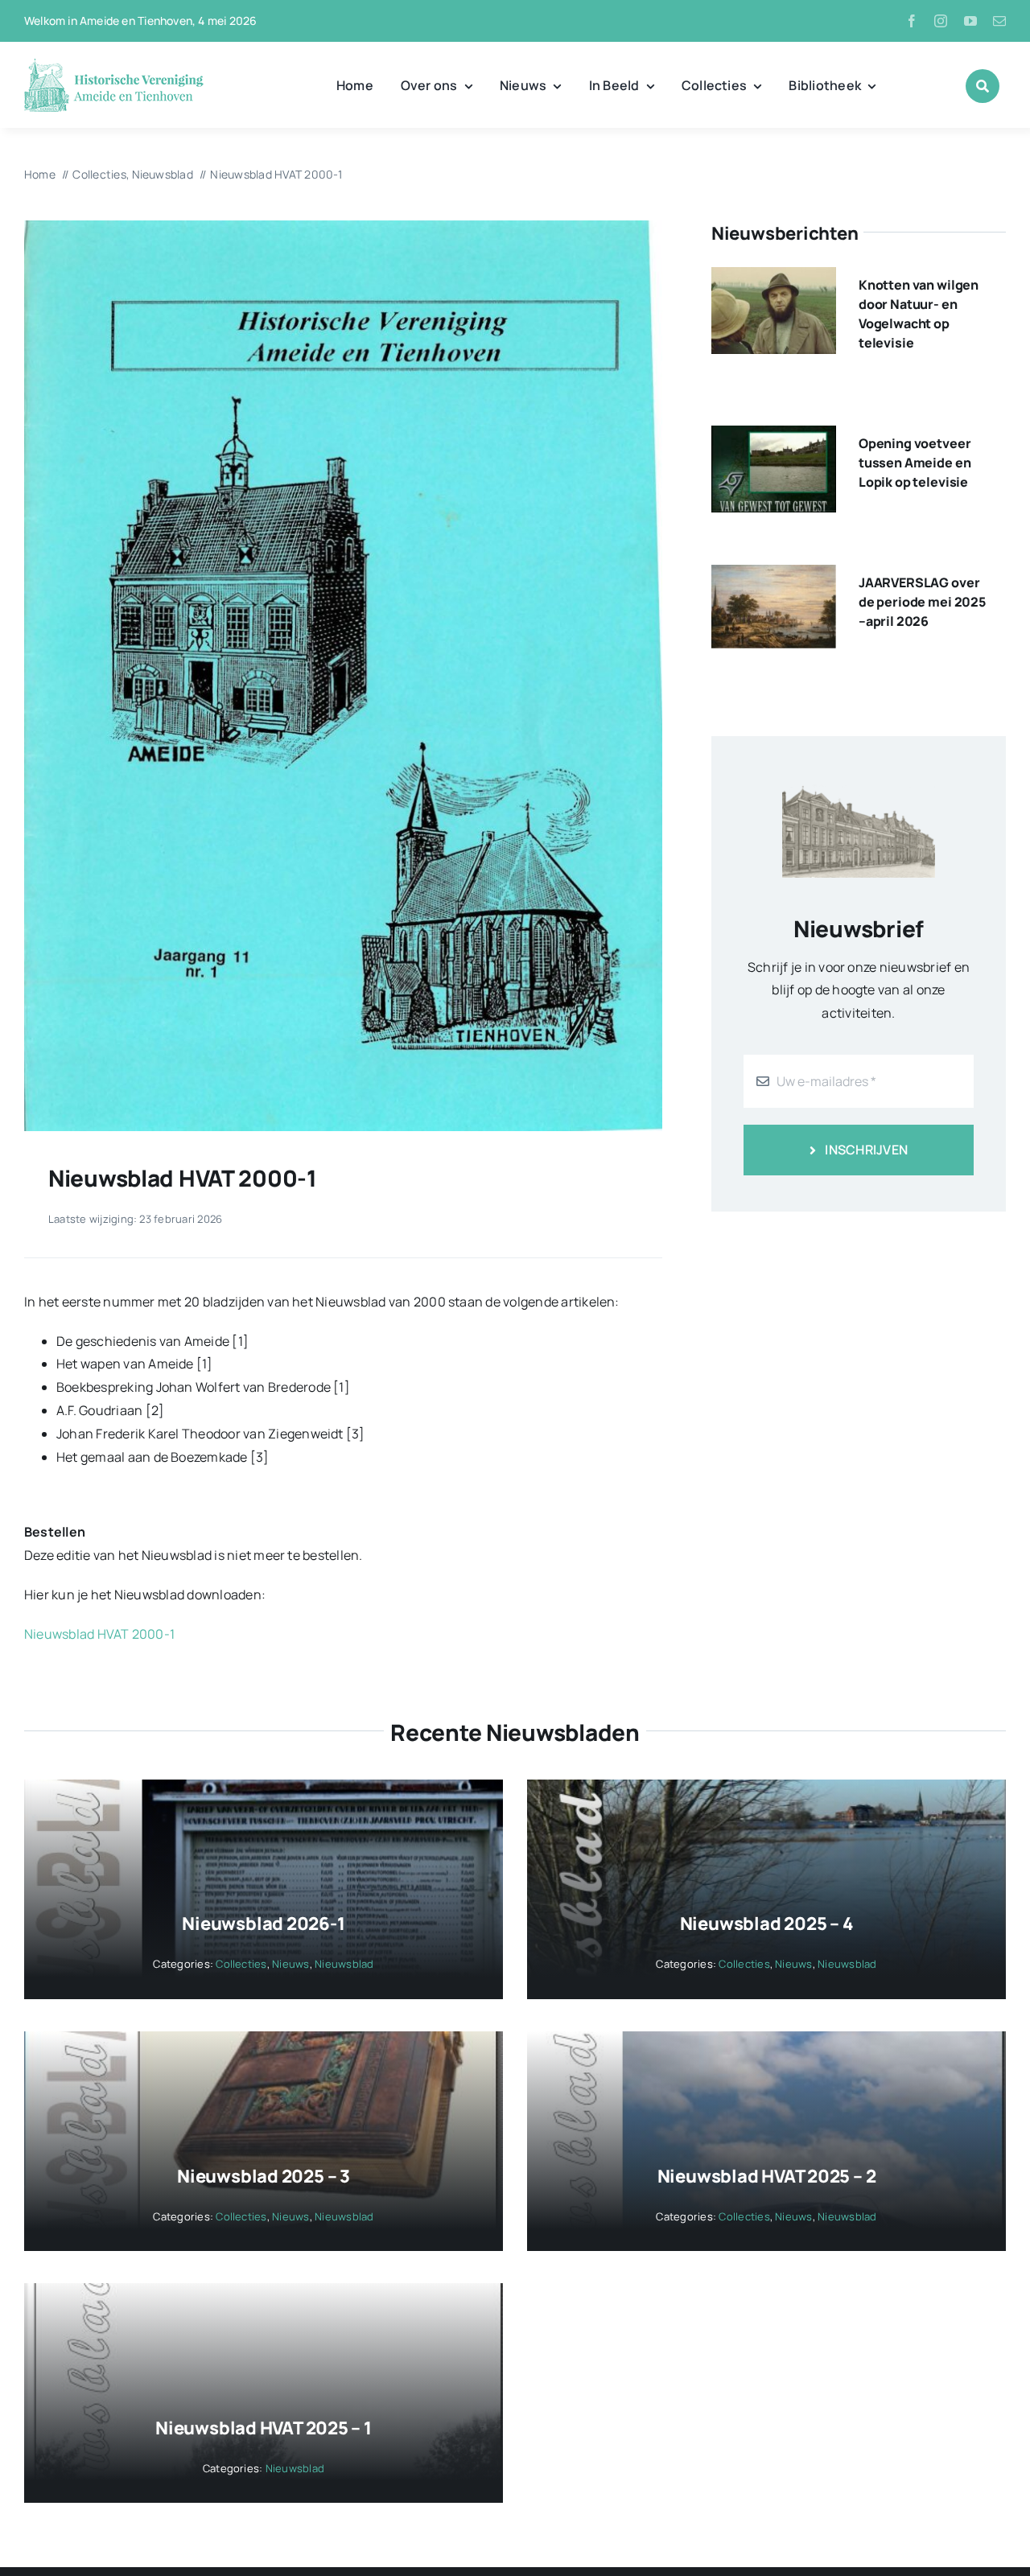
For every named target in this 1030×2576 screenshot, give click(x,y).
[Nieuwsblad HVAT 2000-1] (343, 227)
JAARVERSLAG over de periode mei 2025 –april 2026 (922, 602)
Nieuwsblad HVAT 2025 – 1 (264, 2428)
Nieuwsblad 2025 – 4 (767, 1924)
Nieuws (290, 1964)
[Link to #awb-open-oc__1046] (983, 86)
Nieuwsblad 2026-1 (263, 1924)
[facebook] (912, 21)
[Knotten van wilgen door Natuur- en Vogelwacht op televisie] (774, 278)
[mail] (999, 21)
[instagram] (941, 21)
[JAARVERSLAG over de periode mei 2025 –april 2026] (774, 576)
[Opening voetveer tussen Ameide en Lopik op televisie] (774, 437)
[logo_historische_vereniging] (114, 64)
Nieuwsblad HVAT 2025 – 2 (767, 2176)
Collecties (241, 1964)
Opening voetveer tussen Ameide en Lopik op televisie (915, 463)
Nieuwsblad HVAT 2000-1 (99, 1634)
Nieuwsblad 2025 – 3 (264, 2176)
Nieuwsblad (344, 1964)
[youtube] (970, 21)
